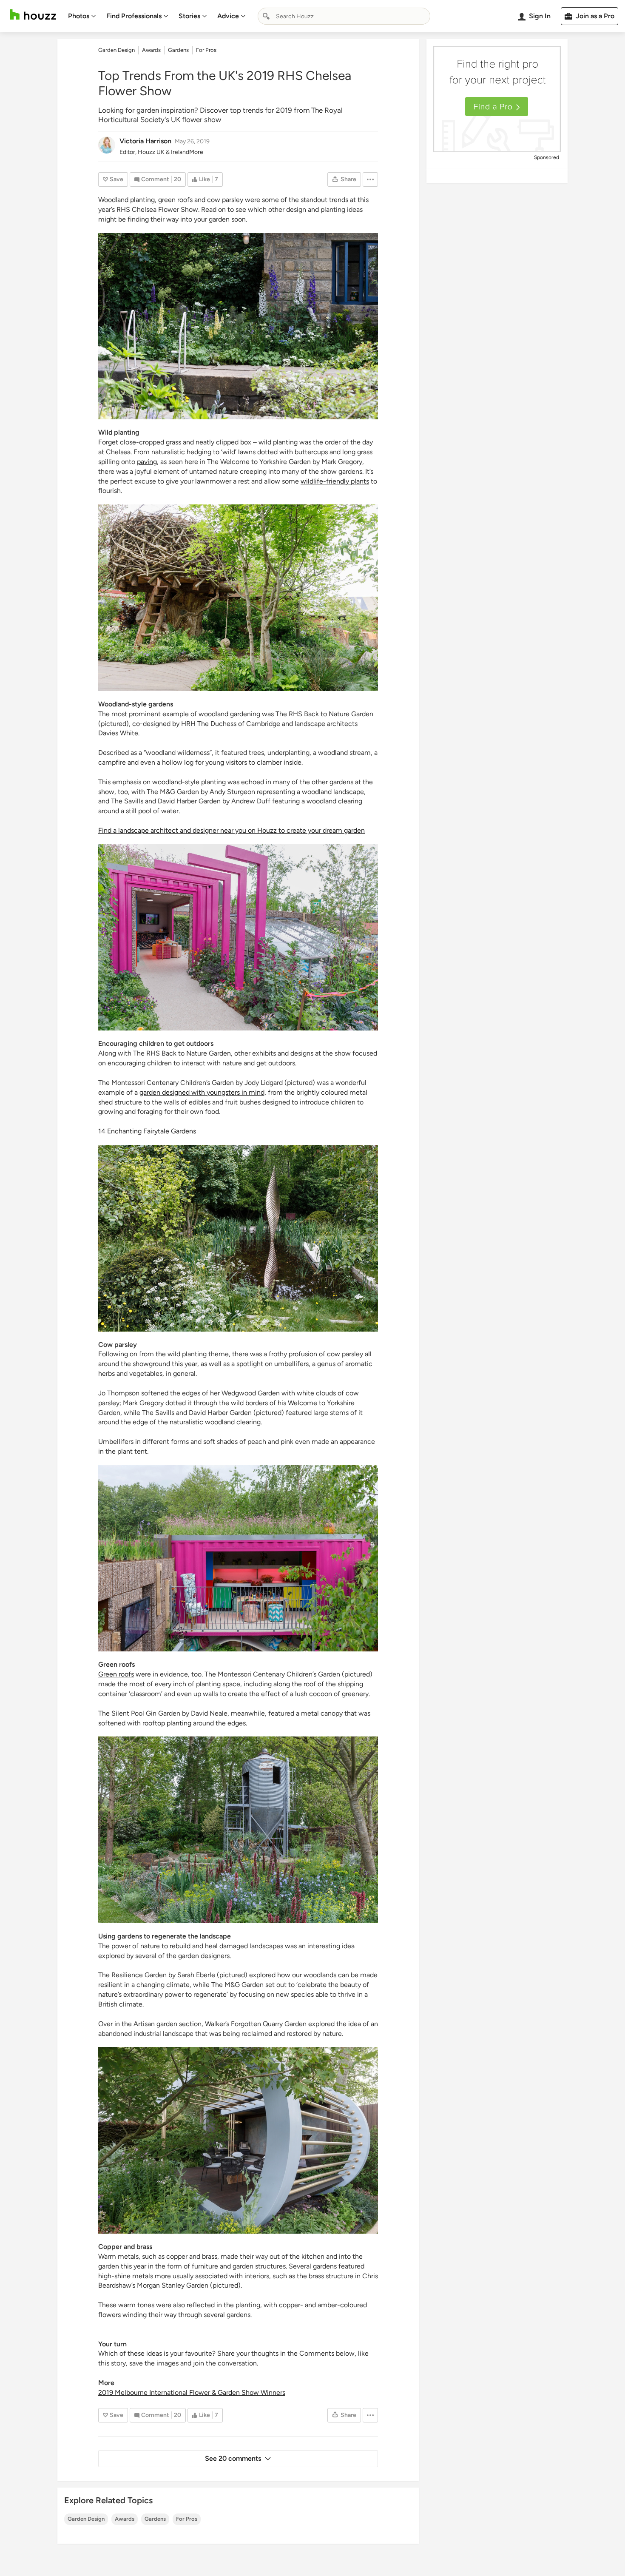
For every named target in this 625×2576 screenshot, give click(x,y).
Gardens (155, 2519)
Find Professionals (134, 16)
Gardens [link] (178, 50)
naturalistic (186, 1422)
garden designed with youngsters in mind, (203, 1092)
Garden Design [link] (116, 50)
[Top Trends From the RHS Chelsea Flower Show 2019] (238, 326)
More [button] (196, 152)
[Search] (266, 16)
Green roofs (116, 1674)
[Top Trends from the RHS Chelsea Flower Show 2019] (238, 598)
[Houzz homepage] (33, 15)
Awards (125, 2519)
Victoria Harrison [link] (145, 141)
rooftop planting (167, 1723)
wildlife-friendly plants (335, 481)
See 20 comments (233, 2458)
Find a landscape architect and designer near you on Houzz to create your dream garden (232, 830)
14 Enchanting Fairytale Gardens (147, 1131)
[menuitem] (82, 16)
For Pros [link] (206, 50)
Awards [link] (151, 50)
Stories (189, 16)
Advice (228, 16)
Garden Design (86, 2519)
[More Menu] (370, 179)
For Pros (187, 2519)
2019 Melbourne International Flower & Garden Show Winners (192, 2392)
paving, (148, 462)
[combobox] (344, 16)
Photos (79, 16)
